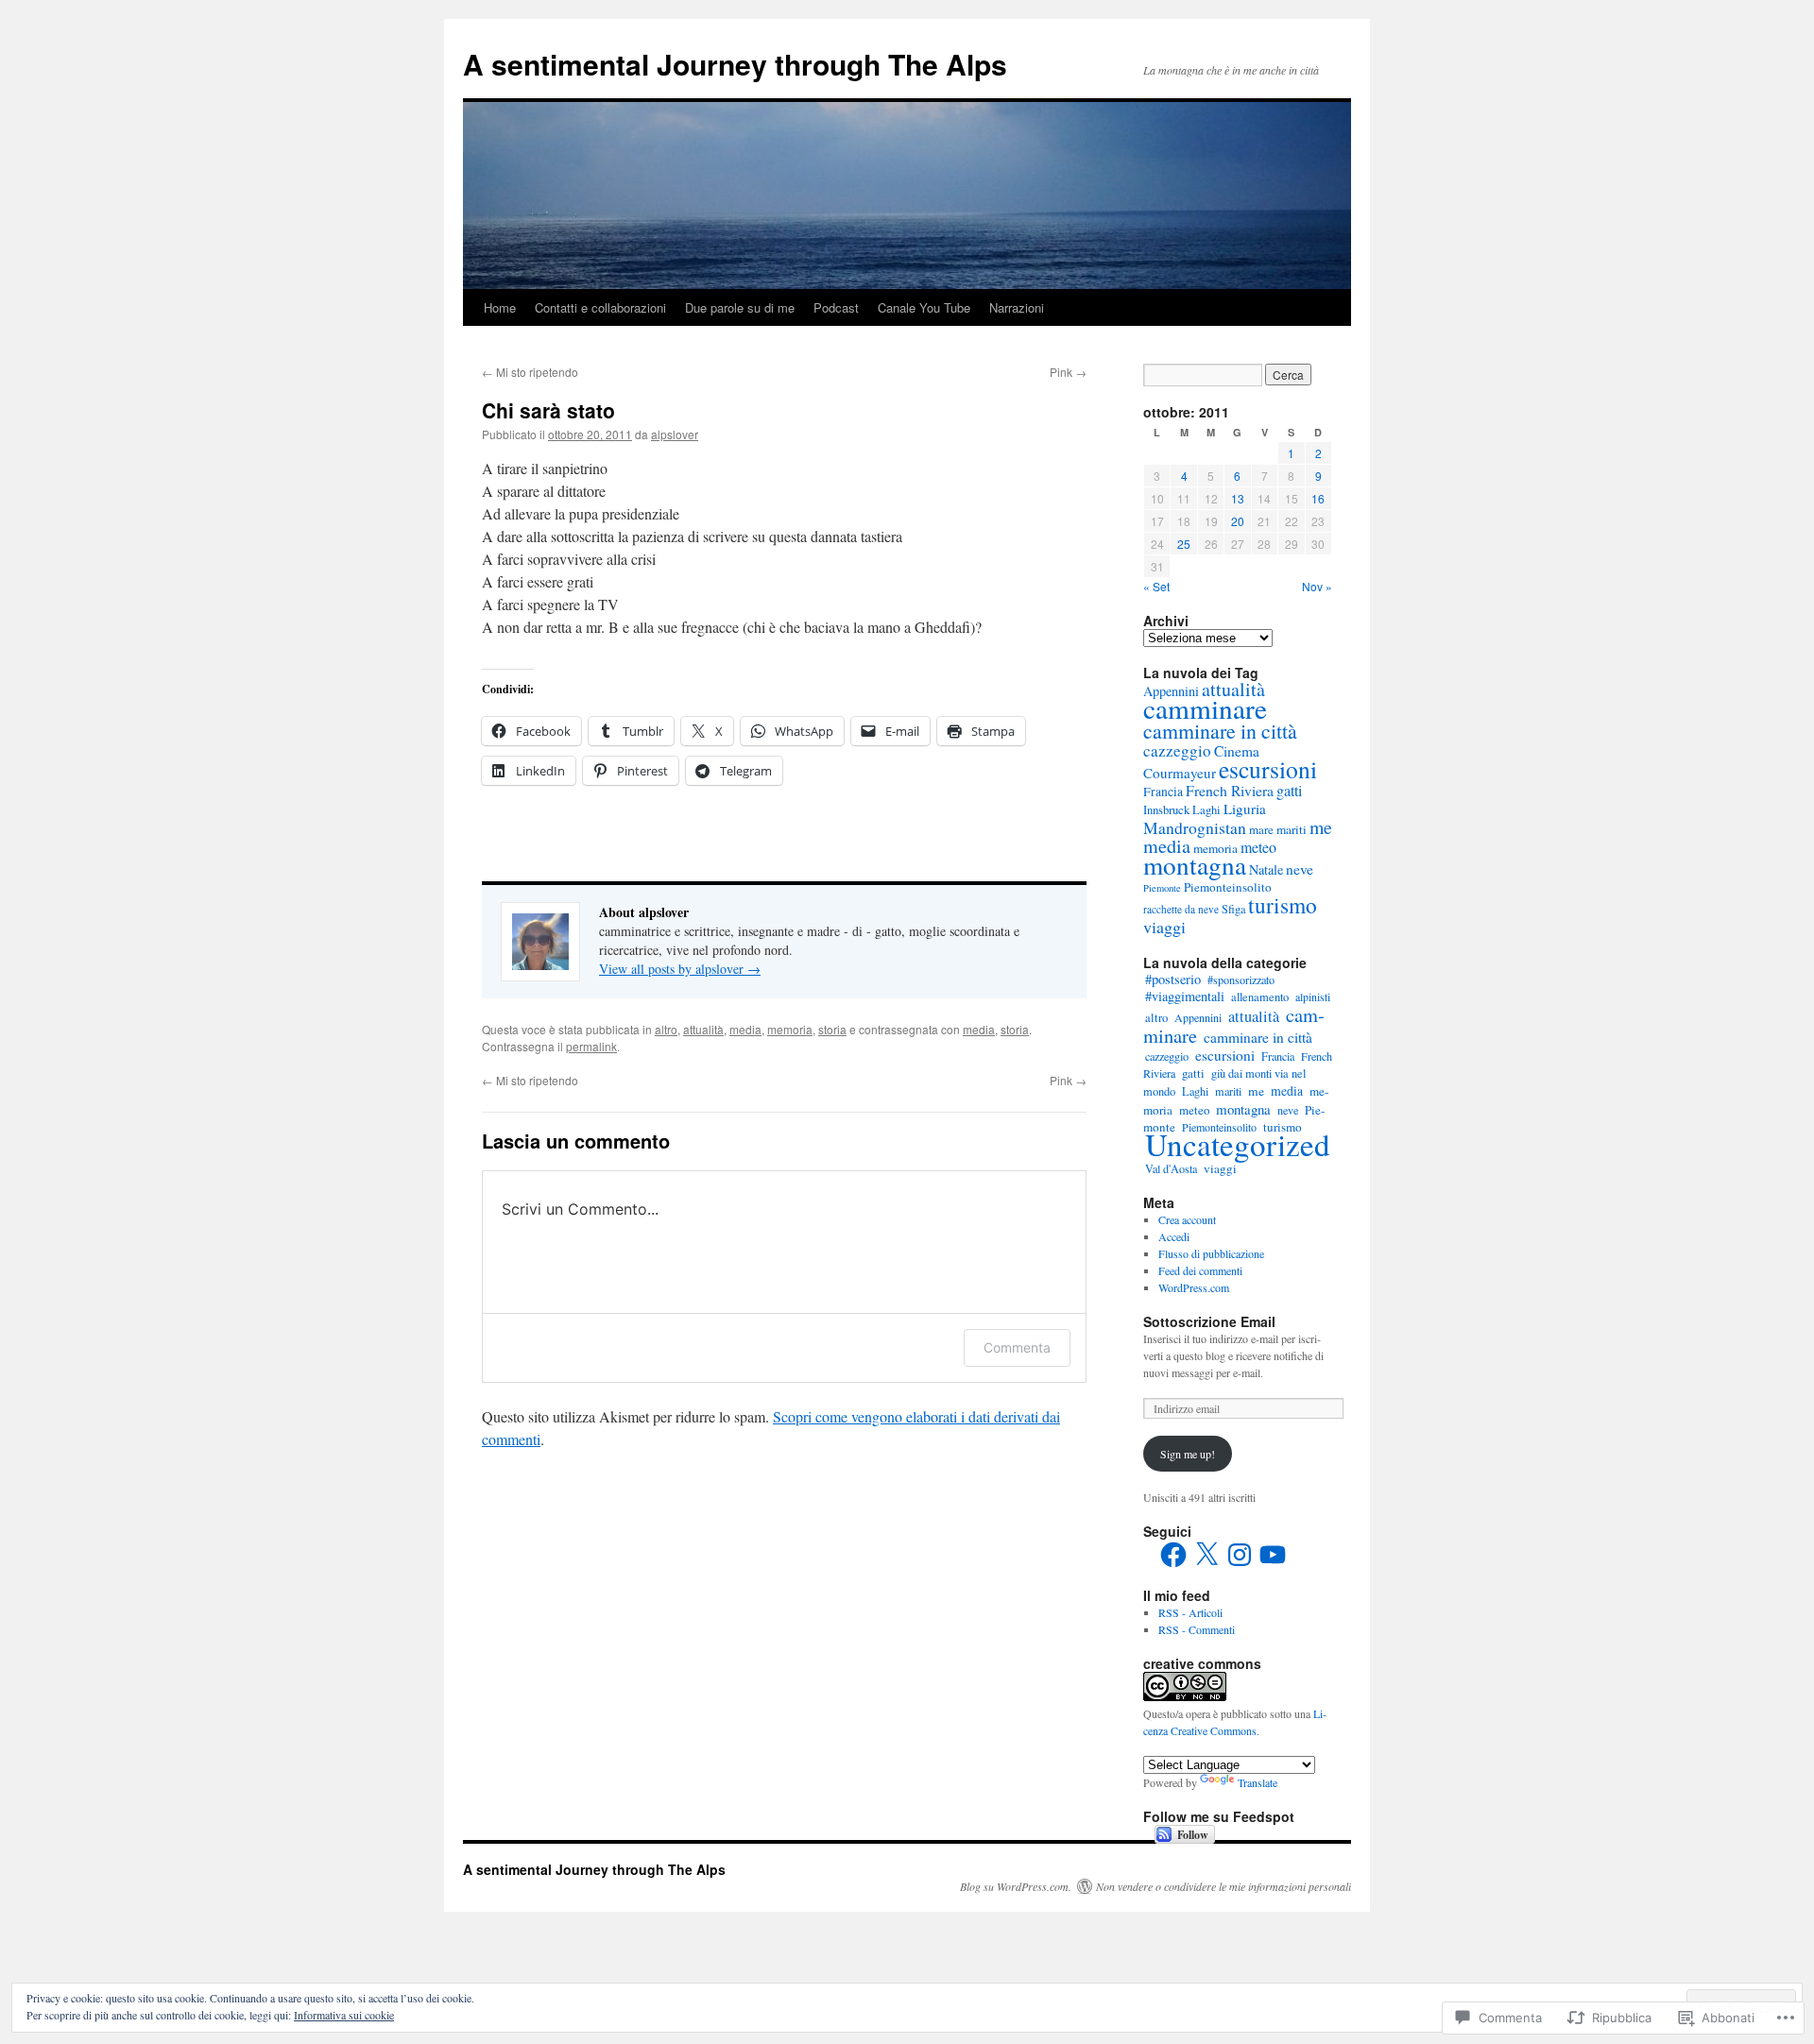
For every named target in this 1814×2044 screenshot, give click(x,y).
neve (1300, 869)
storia (832, 1029)
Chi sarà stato (548, 410)
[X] (1206, 1555)
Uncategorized (1238, 1144)
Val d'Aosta (1171, 1168)
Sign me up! (1188, 1454)
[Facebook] (1173, 1555)
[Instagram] (1240, 1555)
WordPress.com (1194, 1287)
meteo (1258, 847)
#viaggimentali (1185, 996)
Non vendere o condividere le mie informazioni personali (1224, 1886)
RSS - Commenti (1197, 1629)
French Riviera (1230, 790)
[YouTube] (1273, 1555)
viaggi (1164, 927)
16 (1318, 498)
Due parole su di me (740, 307)
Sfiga (1233, 909)
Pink (1068, 372)
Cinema (1237, 751)
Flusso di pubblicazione (1211, 1253)
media (745, 1029)
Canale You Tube (924, 307)
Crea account (1187, 1219)
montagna (1195, 865)
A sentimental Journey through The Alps (735, 64)
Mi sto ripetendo (530, 372)
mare (1261, 829)
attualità (703, 1029)
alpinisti (1313, 996)
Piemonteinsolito (1228, 887)
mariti (1292, 829)
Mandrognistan (1195, 827)
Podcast (836, 307)
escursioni (1268, 769)
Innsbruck (1166, 810)
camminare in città (1220, 731)
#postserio (1173, 979)
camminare (1205, 708)
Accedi (1174, 1236)
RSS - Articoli (1190, 1612)
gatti (1289, 791)
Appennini (1198, 1017)
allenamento (1260, 997)
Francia (1163, 792)
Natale (1266, 869)
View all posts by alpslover (680, 969)
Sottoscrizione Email (1209, 1321)
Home (500, 307)
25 (1184, 544)
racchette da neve (1181, 909)
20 (1238, 521)
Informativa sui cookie (344, 2015)
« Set (1156, 586)
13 (1238, 498)
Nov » (1317, 586)
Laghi (1206, 810)
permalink (591, 1046)
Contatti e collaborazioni (600, 307)
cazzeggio (1177, 750)
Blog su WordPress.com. (1016, 1886)
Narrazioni (1017, 307)
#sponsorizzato (1241, 979)
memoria (790, 1029)
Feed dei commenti (1200, 1270)
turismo (1283, 905)
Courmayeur (1180, 773)
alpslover (675, 434)
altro (666, 1029)
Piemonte (1162, 888)
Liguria (1245, 809)
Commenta (1017, 1347)
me (1321, 827)
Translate (1258, 1782)
